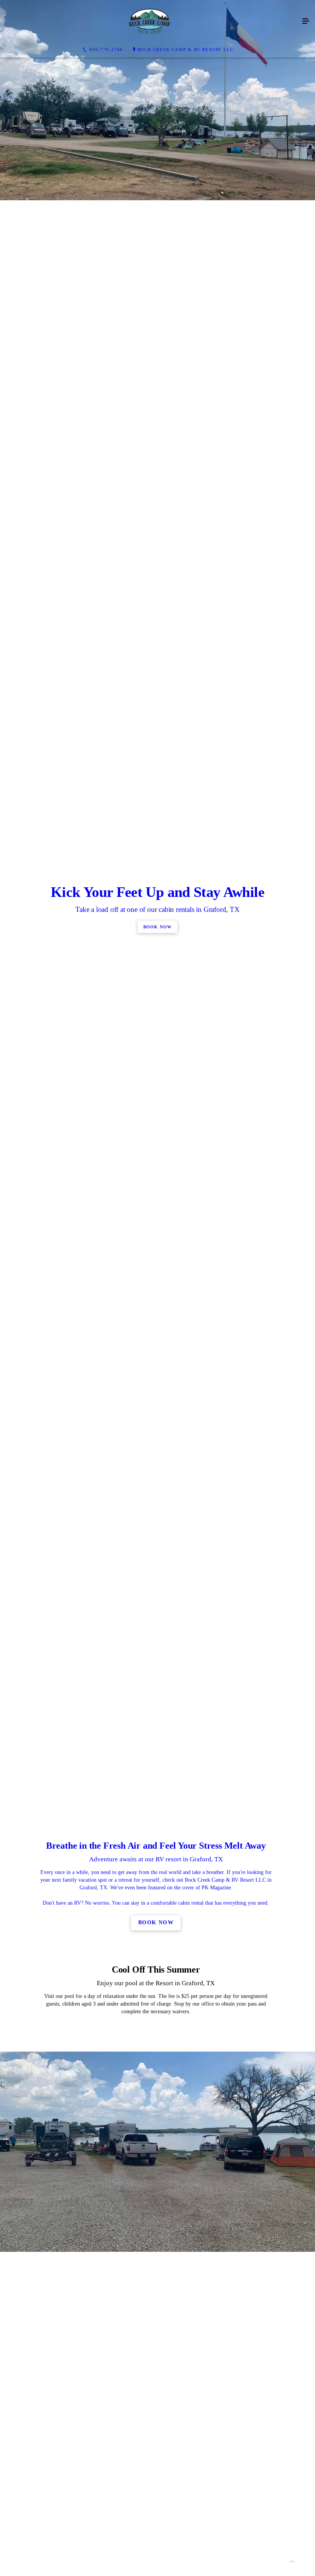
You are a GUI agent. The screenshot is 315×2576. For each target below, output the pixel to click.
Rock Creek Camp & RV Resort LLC (186, 49)
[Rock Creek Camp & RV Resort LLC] (150, 21)
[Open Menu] (306, 21)
